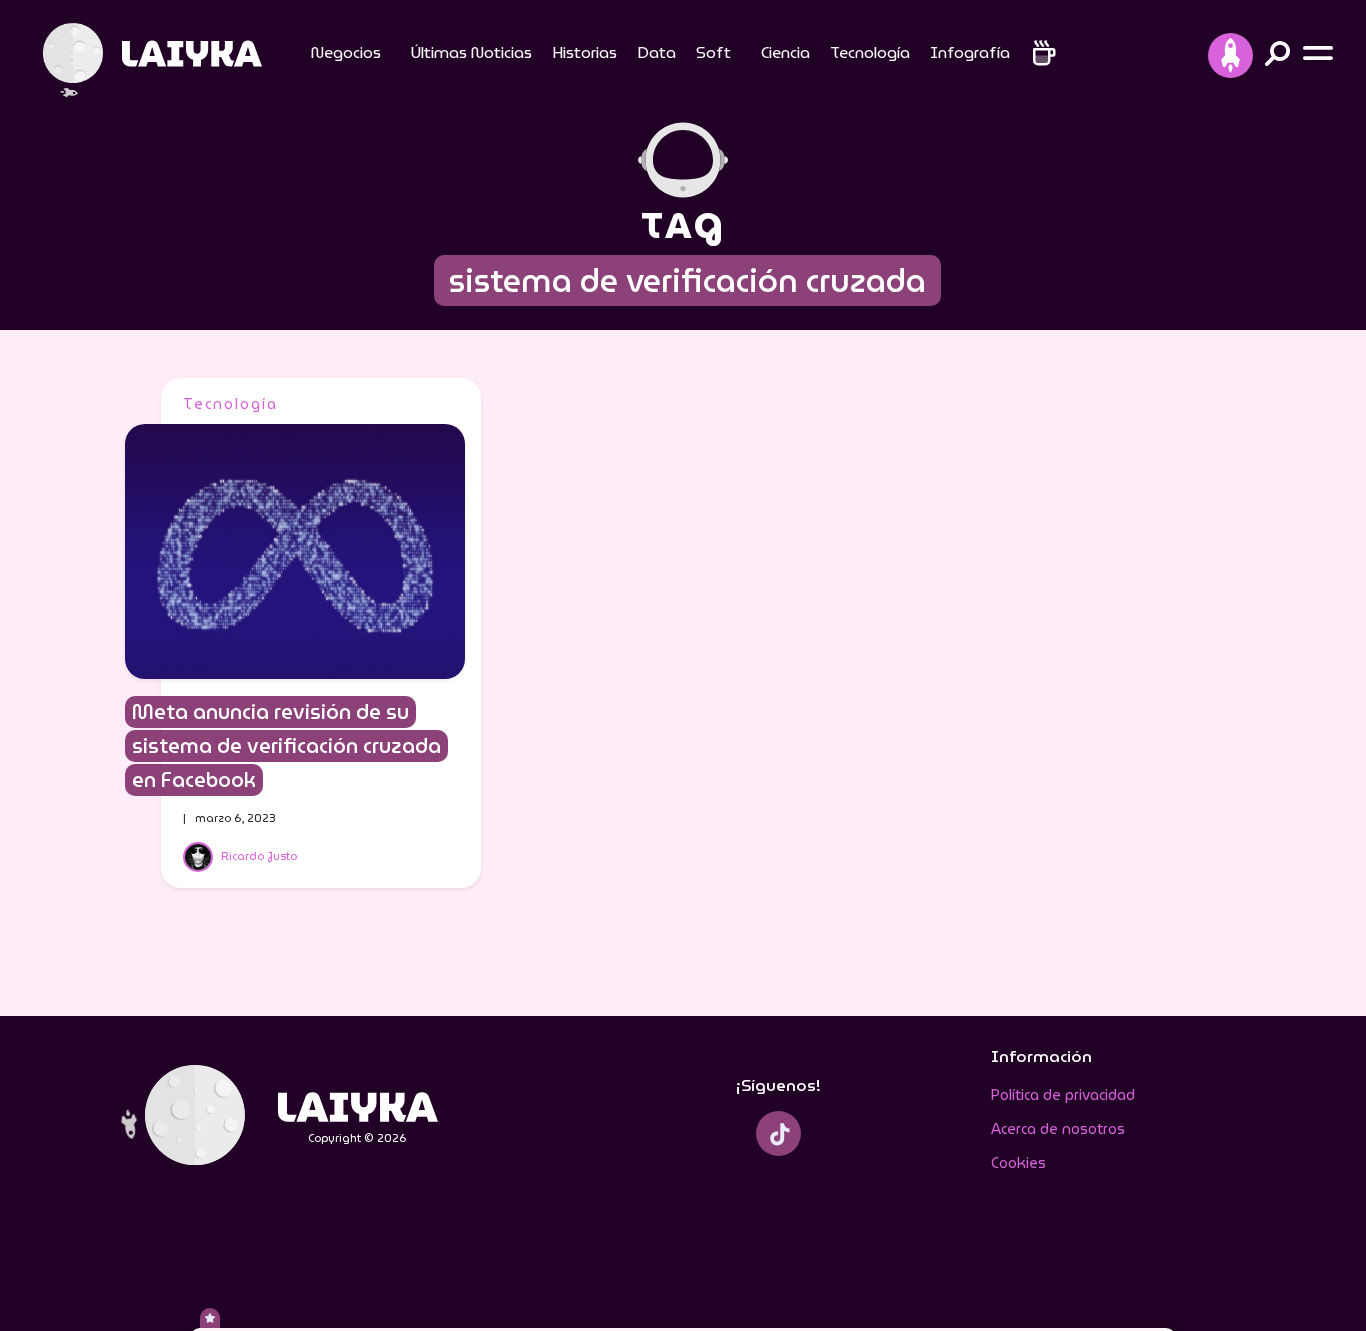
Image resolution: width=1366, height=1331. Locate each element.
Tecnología (870, 52)
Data (656, 52)
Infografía (970, 52)
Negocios (346, 52)
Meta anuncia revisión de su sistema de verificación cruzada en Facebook (286, 746)
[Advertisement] (1063, 678)
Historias (584, 52)
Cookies (1018, 1163)
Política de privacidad (1063, 1095)
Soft (713, 52)
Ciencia (785, 52)
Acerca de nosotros (1058, 1129)
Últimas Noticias (471, 52)
